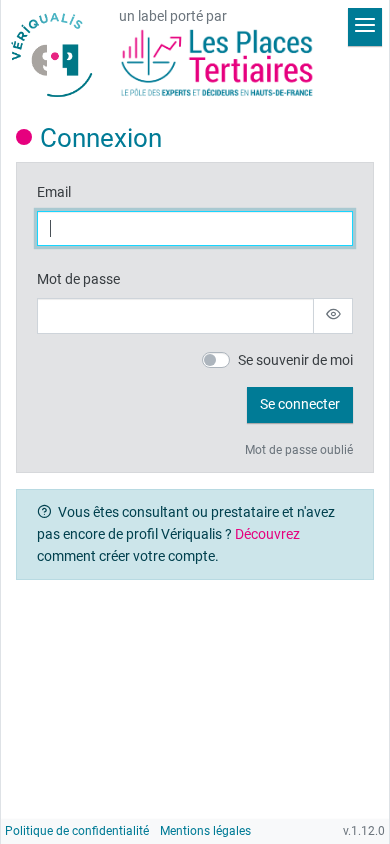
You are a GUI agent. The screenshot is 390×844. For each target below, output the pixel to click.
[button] (300, 405)
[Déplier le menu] (365, 27)
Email (54, 192)
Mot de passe (78, 279)
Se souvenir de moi (295, 360)
